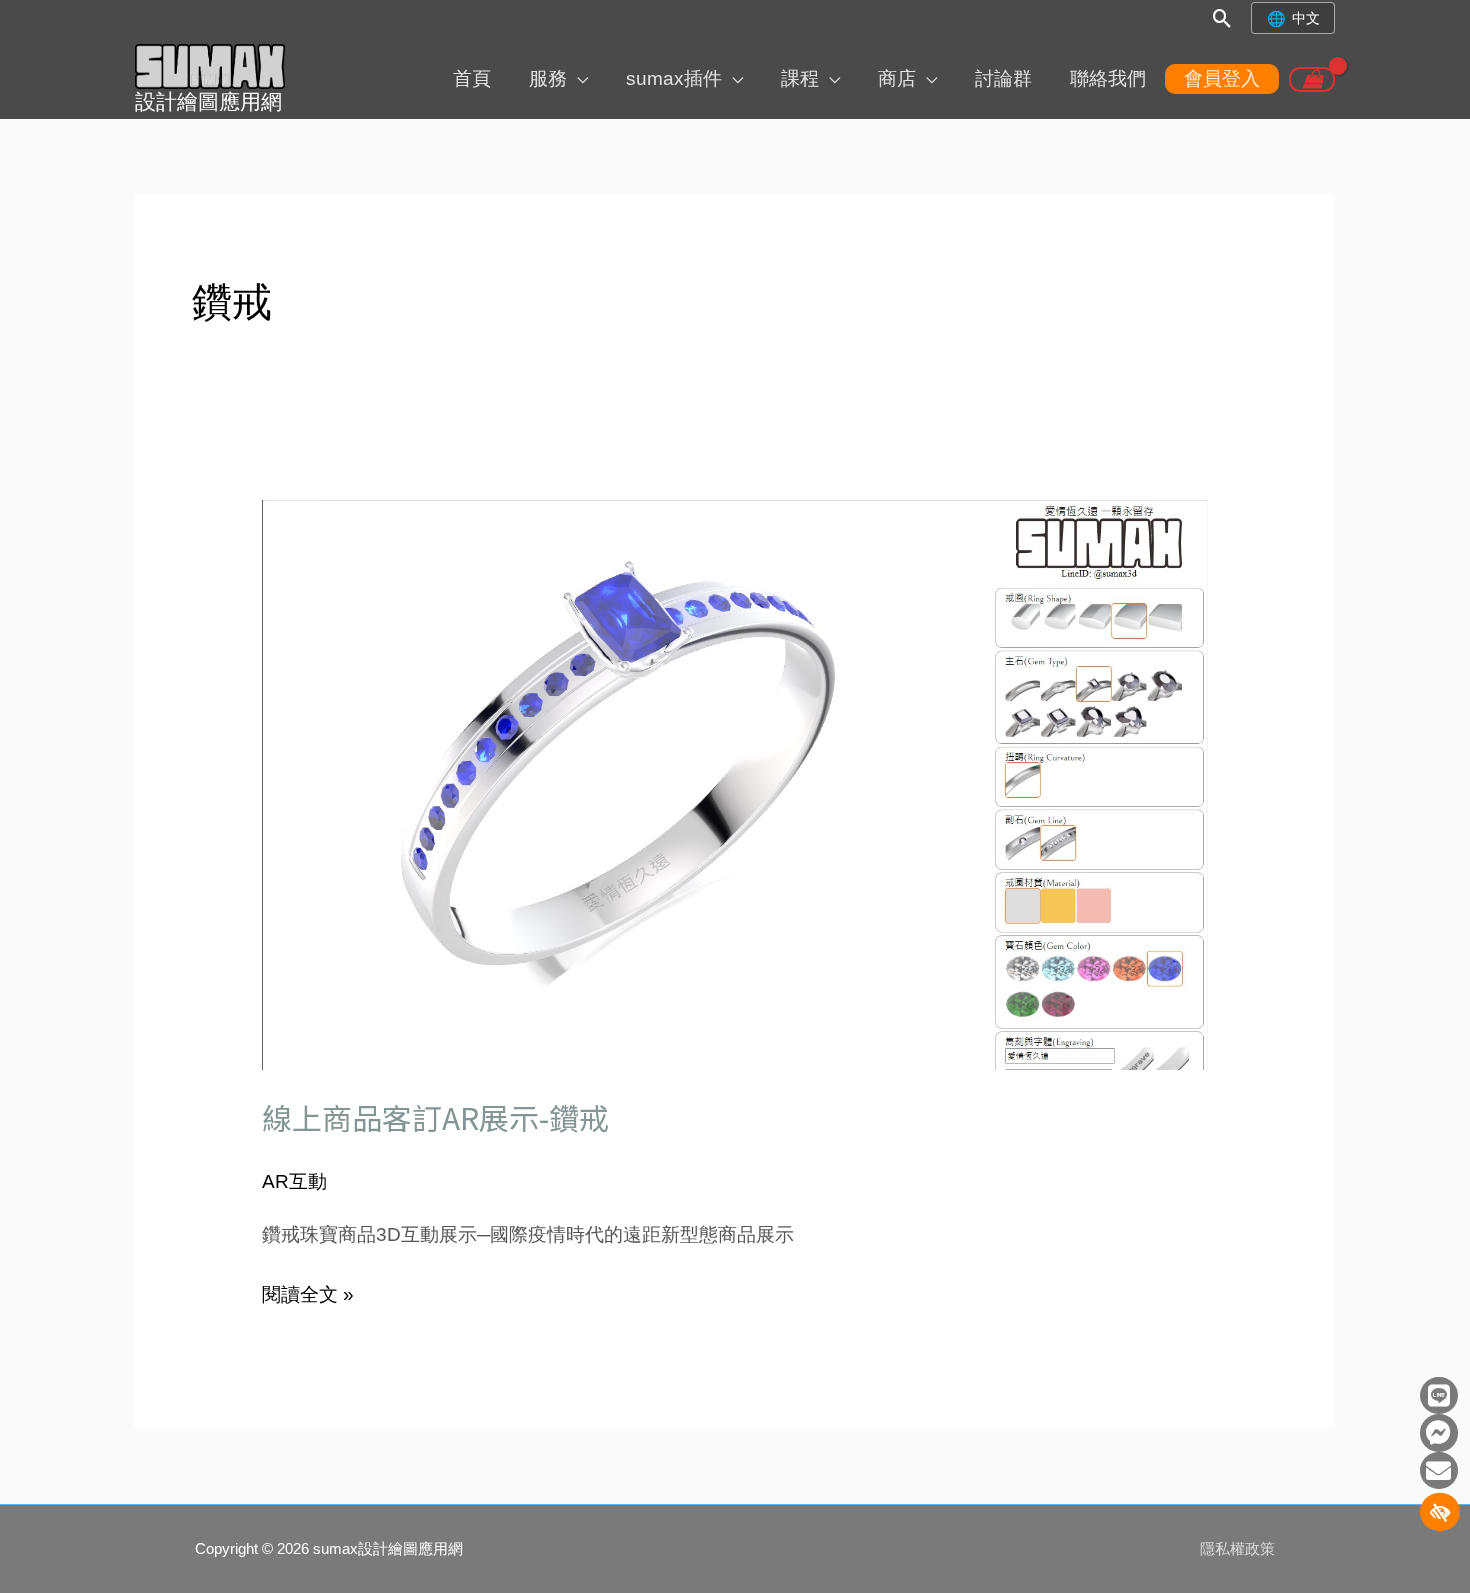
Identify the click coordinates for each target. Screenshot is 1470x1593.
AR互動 (294, 1181)
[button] (1222, 18)
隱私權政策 (1237, 1548)
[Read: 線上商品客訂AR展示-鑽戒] (735, 783)
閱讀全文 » (308, 1292)
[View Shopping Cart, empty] (1312, 79)
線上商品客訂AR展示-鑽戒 (435, 1117)
